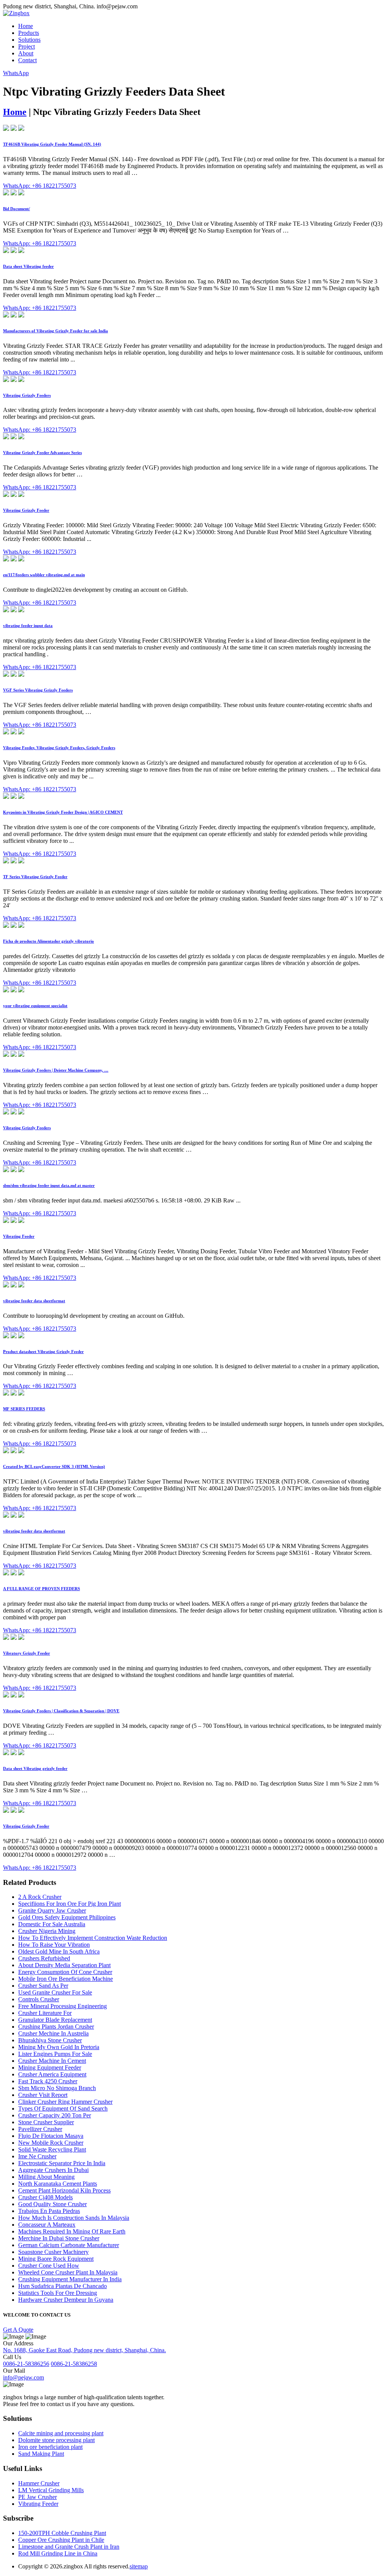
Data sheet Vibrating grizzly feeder (35, 1768)
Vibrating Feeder (19, 1236)
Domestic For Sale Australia (52, 1924)
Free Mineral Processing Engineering (63, 2006)
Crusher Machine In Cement (52, 2061)
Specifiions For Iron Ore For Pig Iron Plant (70, 1904)
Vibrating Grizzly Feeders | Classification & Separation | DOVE (61, 1711)
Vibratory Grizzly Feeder (27, 1653)
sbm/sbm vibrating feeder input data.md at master (49, 1185)
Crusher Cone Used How (49, 2266)
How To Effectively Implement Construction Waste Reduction (93, 1938)
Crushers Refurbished (44, 1958)
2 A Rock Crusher (40, 1897)
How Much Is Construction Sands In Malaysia (74, 2218)
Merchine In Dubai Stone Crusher (59, 2238)
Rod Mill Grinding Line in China (58, 2553)
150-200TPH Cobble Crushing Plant (62, 2533)
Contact (27, 60)
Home (26, 26)
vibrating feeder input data (28, 626)
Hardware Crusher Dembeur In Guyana (66, 2300)
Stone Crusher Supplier (46, 2122)
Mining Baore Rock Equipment (56, 2259)
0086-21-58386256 (26, 2364)
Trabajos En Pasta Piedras (49, 2211)
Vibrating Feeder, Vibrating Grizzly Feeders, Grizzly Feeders (59, 748)
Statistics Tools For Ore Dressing (58, 2293)
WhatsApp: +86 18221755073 (40, 186)
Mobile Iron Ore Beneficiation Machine (66, 1979)
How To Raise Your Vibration (54, 1945)
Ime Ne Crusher (37, 2156)
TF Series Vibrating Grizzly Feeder (35, 877)
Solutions (29, 40)
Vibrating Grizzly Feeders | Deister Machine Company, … (56, 1070)
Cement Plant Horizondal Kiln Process (64, 2190)
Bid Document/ (16, 209)
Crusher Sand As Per (43, 1986)
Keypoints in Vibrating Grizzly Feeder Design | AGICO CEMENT (63, 812)
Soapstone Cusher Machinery (53, 2252)
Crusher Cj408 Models (45, 2197)
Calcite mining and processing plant (61, 2433)
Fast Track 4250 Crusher (48, 2081)
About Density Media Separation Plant (64, 1965)
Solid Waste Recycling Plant (52, 2149)
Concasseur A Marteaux (47, 2225)
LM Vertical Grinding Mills (51, 2490)
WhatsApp (16, 73)
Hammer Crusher (39, 2483)
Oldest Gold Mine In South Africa (59, 1951)
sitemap (139, 2566)
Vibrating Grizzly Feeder (26, 510)
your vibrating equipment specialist (35, 1006)
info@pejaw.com (23, 2377)
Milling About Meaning (46, 2177)
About (26, 53)
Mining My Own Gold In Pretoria (59, 2047)
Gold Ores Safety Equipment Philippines (67, 1917)
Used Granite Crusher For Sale (55, 1992)
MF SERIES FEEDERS (24, 1409)
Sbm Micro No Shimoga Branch (57, 2088)
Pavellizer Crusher (40, 2129)
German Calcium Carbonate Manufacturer (69, 2245)
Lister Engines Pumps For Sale (55, 2054)
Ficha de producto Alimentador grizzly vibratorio (48, 941)
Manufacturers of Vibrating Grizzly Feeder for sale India (56, 331)
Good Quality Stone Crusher (52, 2204)
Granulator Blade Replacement (55, 2020)
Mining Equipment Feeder (50, 2068)
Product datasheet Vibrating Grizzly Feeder (43, 1352)
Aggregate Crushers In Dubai (53, 2170)
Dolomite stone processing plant (56, 2440)
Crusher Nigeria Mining (47, 1931)
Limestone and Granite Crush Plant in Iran (69, 2547)
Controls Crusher (39, 1999)
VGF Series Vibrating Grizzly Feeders (38, 690)
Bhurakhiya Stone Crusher (50, 2040)
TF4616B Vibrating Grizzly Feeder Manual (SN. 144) (52, 144)
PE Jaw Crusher (38, 2497)
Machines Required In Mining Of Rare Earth (72, 2231)
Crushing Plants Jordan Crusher (56, 2027)
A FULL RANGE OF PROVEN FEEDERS (41, 1589)
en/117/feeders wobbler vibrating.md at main (44, 575)
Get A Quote (18, 2330)
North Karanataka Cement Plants (58, 2184)
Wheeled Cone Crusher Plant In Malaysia (68, 2272)
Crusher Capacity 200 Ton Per (55, 2115)
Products (29, 33)
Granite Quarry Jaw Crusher (52, 1910)
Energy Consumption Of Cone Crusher (65, 1972)
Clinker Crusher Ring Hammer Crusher (65, 2102)
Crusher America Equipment (52, 2074)
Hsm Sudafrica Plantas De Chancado (63, 2286)
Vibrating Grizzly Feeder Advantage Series (42, 453)
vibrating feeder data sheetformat (34, 1301)
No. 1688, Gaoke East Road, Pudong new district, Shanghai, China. (84, 2350)
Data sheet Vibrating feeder (28, 266)
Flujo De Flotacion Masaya (51, 2136)
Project (27, 46)
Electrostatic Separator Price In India (62, 2163)
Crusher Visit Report (43, 2095)
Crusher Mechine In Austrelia (53, 2033)
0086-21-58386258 (74, 2364)
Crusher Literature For (45, 2013)
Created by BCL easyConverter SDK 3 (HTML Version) (54, 1466)
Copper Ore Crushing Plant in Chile (61, 2540)
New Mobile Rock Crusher (51, 2143)
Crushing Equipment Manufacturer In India (70, 2279)
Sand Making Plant (41, 2454)
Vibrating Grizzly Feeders (27, 395)
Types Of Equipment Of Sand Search (63, 2108)
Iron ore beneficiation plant (50, 2447)
